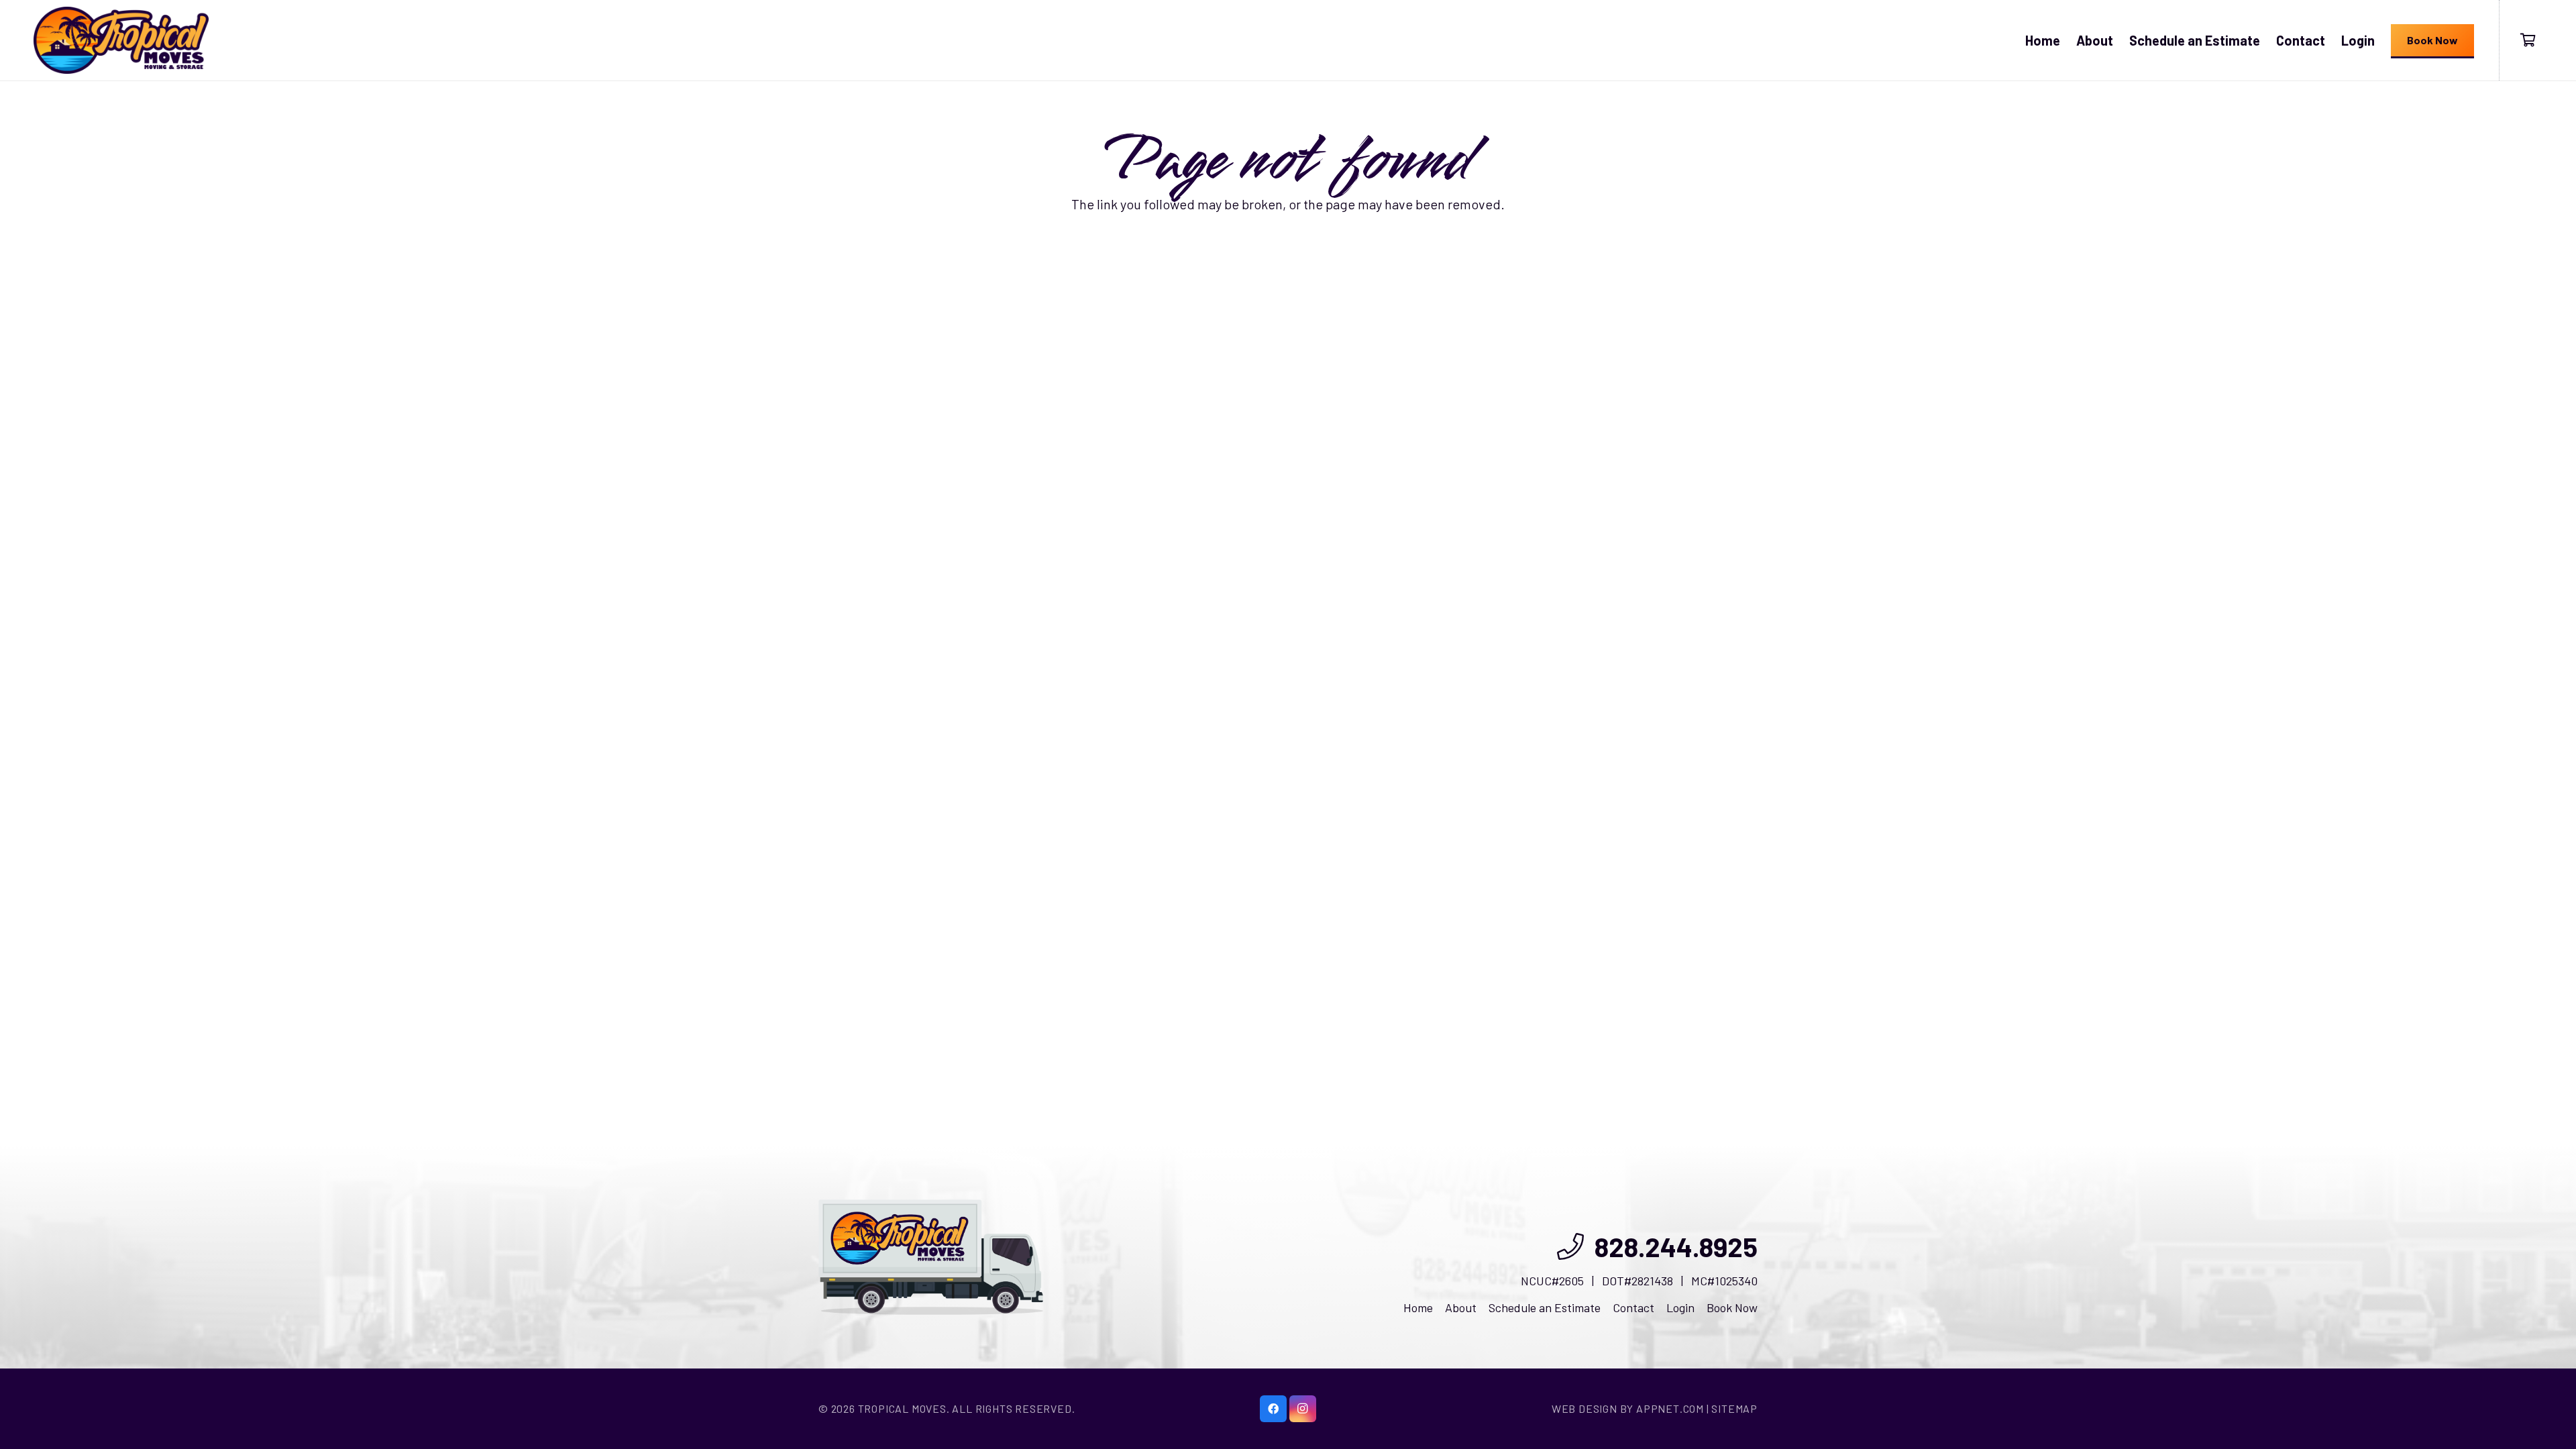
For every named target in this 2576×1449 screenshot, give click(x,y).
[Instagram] (1303, 1409)
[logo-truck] (931, 1257)
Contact (1633, 1307)
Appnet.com (1670, 1408)
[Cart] (2528, 40)
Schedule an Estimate (1545, 1307)
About (1461, 1307)
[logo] (121, 40)
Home (1418, 1307)
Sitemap (1734, 1408)
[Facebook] (1273, 1409)
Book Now (1732, 1307)
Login (1680, 1307)
